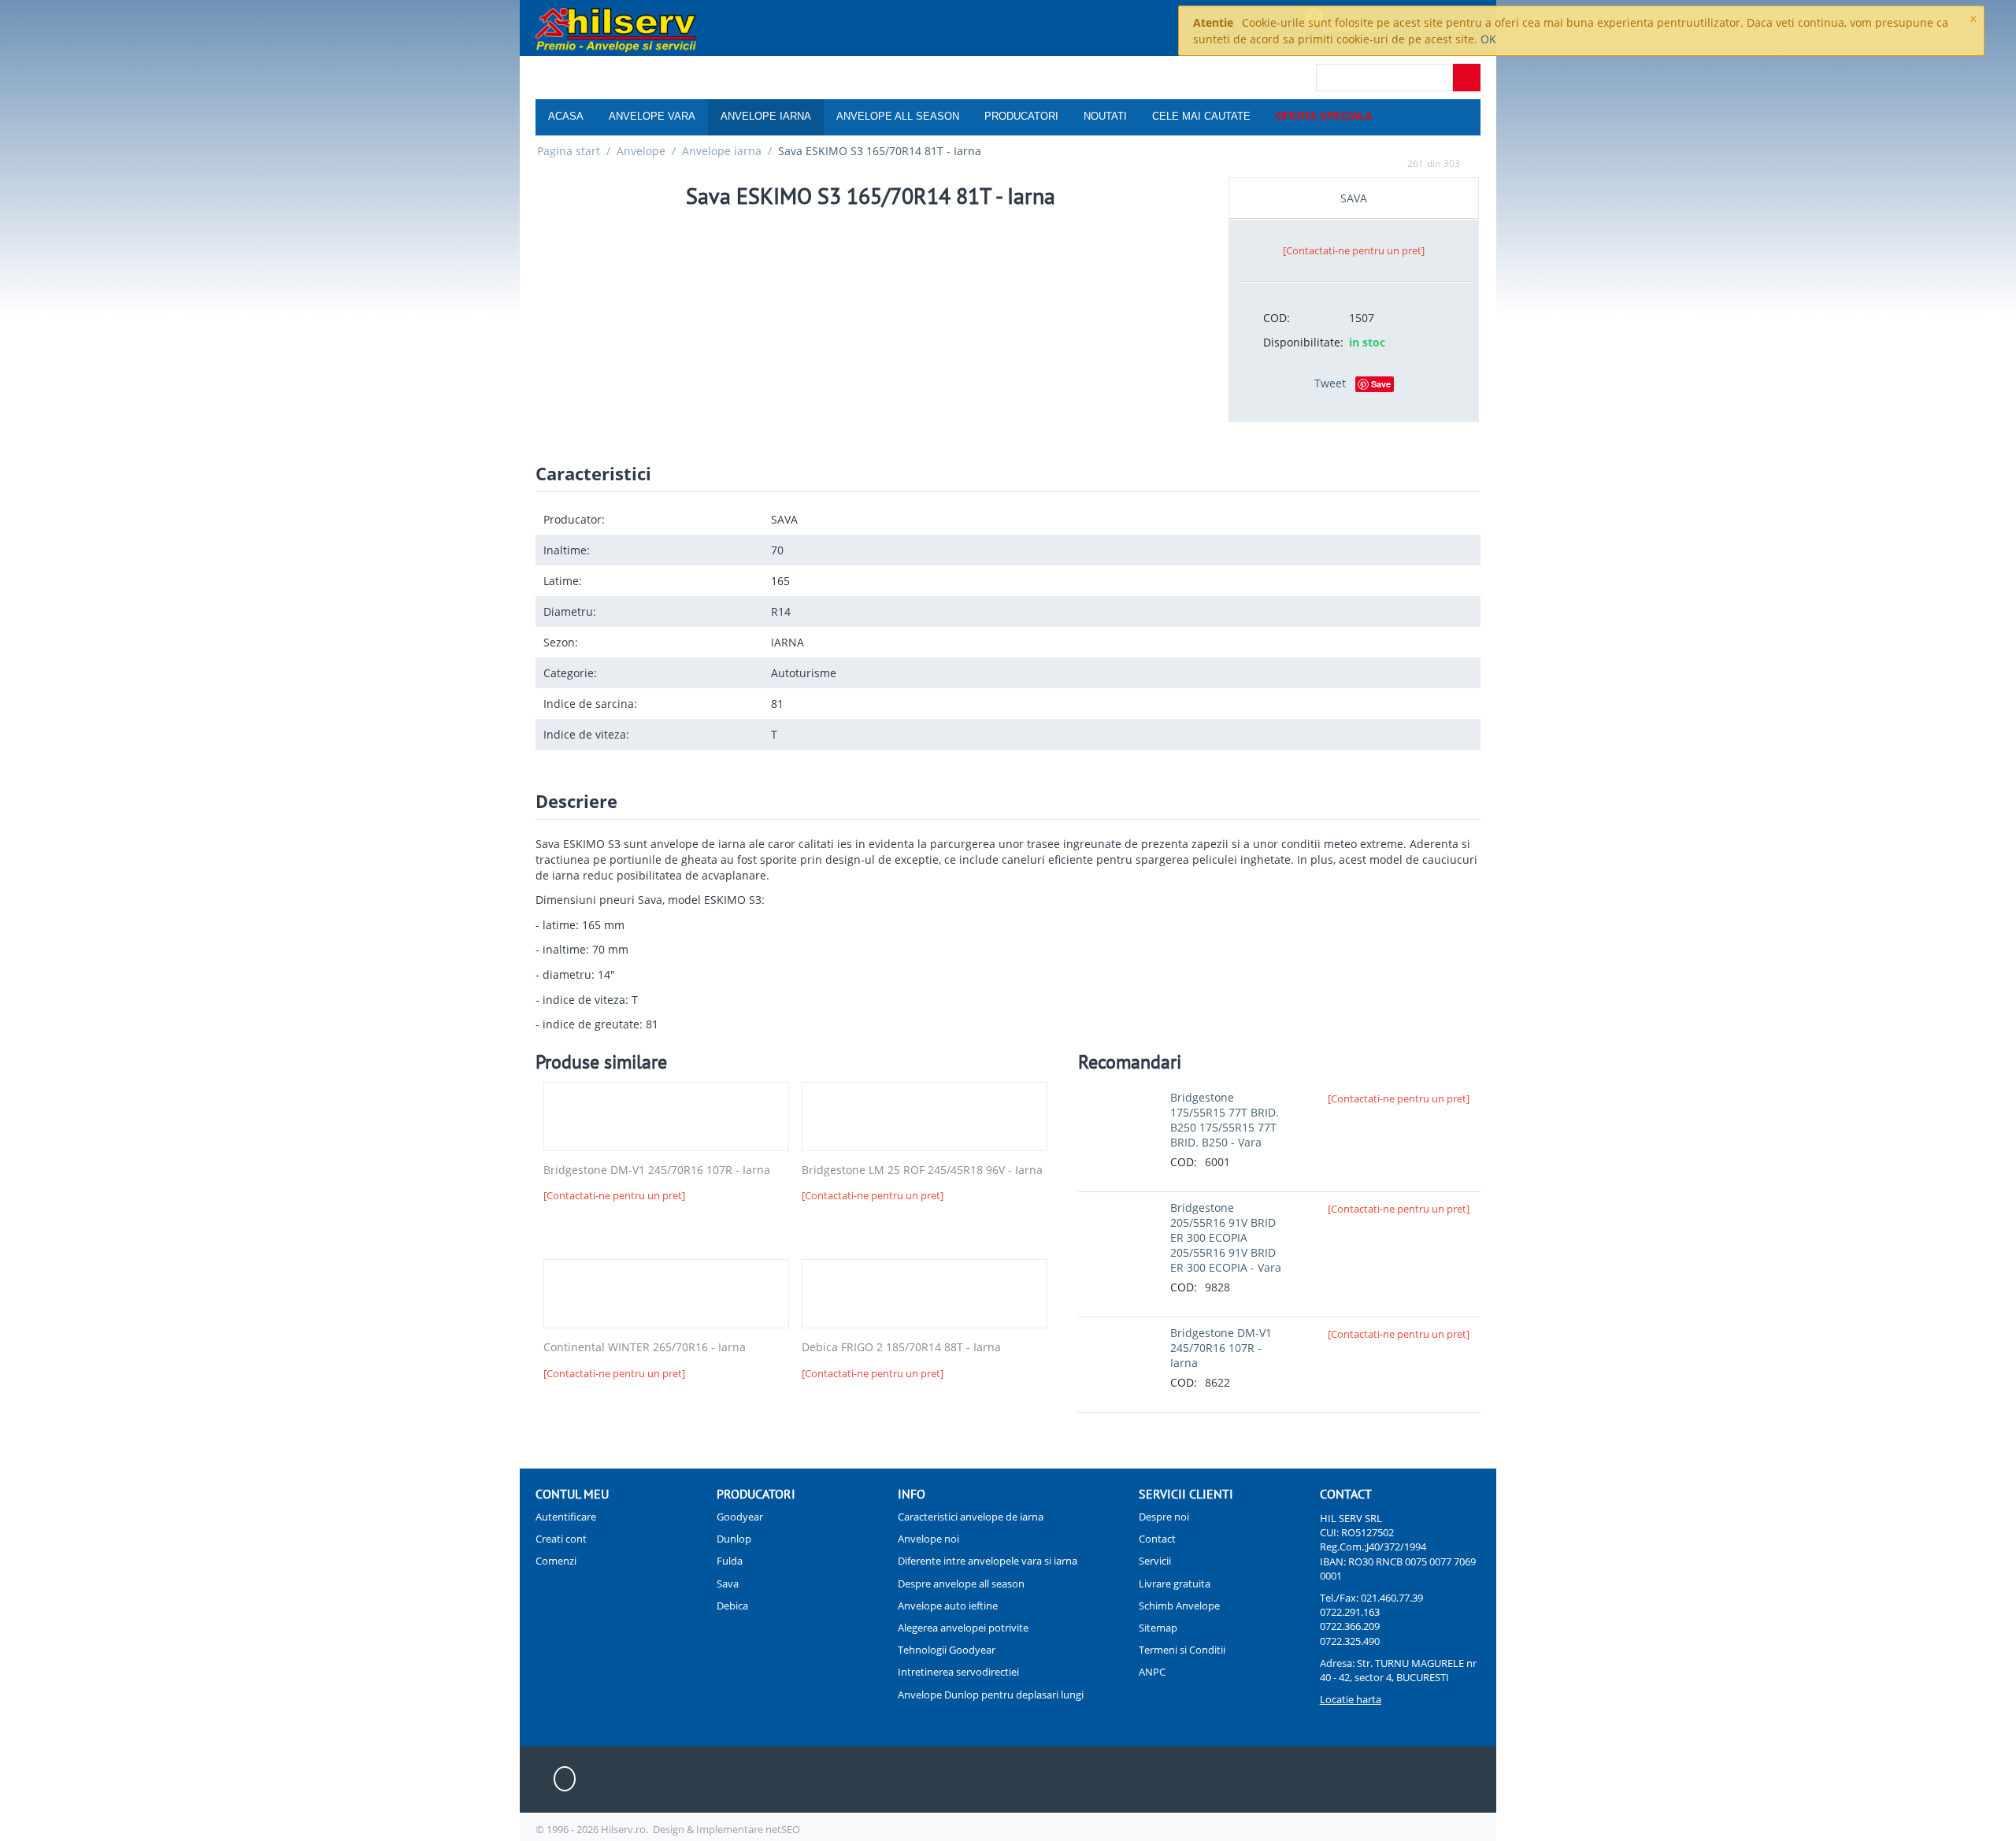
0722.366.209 (1350, 1626)
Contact (1157, 1539)
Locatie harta (1351, 1699)
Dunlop (734, 1539)
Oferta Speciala (1324, 116)
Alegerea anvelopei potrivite (963, 1628)
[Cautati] (1467, 78)
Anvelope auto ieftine (948, 1606)
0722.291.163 (1350, 1612)
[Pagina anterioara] (1392, 163)
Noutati (1105, 116)
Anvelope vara (652, 116)
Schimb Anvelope (1179, 1606)
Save (1381, 384)
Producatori (1021, 116)
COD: (1277, 318)
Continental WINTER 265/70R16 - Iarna (645, 1348)
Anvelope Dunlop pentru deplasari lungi (991, 1695)
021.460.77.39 (1392, 1598)
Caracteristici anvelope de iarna (971, 1517)
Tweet (1330, 383)
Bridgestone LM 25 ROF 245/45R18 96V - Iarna (922, 1171)
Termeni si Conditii (1182, 1650)
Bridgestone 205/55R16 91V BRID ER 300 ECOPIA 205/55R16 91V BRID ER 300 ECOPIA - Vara (1226, 1237)
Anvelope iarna (766, 116)
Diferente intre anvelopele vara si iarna (988, 1561)
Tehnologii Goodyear (947, 1650)
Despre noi (1164, 1517)
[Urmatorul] (1475, 163)
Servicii (1155, 1561)
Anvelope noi (928, 1539)
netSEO (783, 1829)
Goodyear (740, 1517)
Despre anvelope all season (961, 1584)
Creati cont (561, 1539)
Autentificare (566, 1517)
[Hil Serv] (616, 29)
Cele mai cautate (1201, 116)
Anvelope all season (898, 116)
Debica (732, 1606)
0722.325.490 (1350, 1641)
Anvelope (641, 151)
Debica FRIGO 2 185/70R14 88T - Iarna (901, 1348)
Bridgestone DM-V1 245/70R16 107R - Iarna (657, 1171)
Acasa (566, 116)
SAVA (1354, 198)
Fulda (730, 1561)
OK (1488, 39)
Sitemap (1158, 1628)
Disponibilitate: (1301, 342)
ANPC (1152, 1672)
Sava (728, 1584)
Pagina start (569, 151)
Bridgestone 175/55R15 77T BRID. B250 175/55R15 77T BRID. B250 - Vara (1225, 1120)
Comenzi (556, 1561)
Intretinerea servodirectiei (958, 1672)
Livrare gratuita (1175, 1584)
